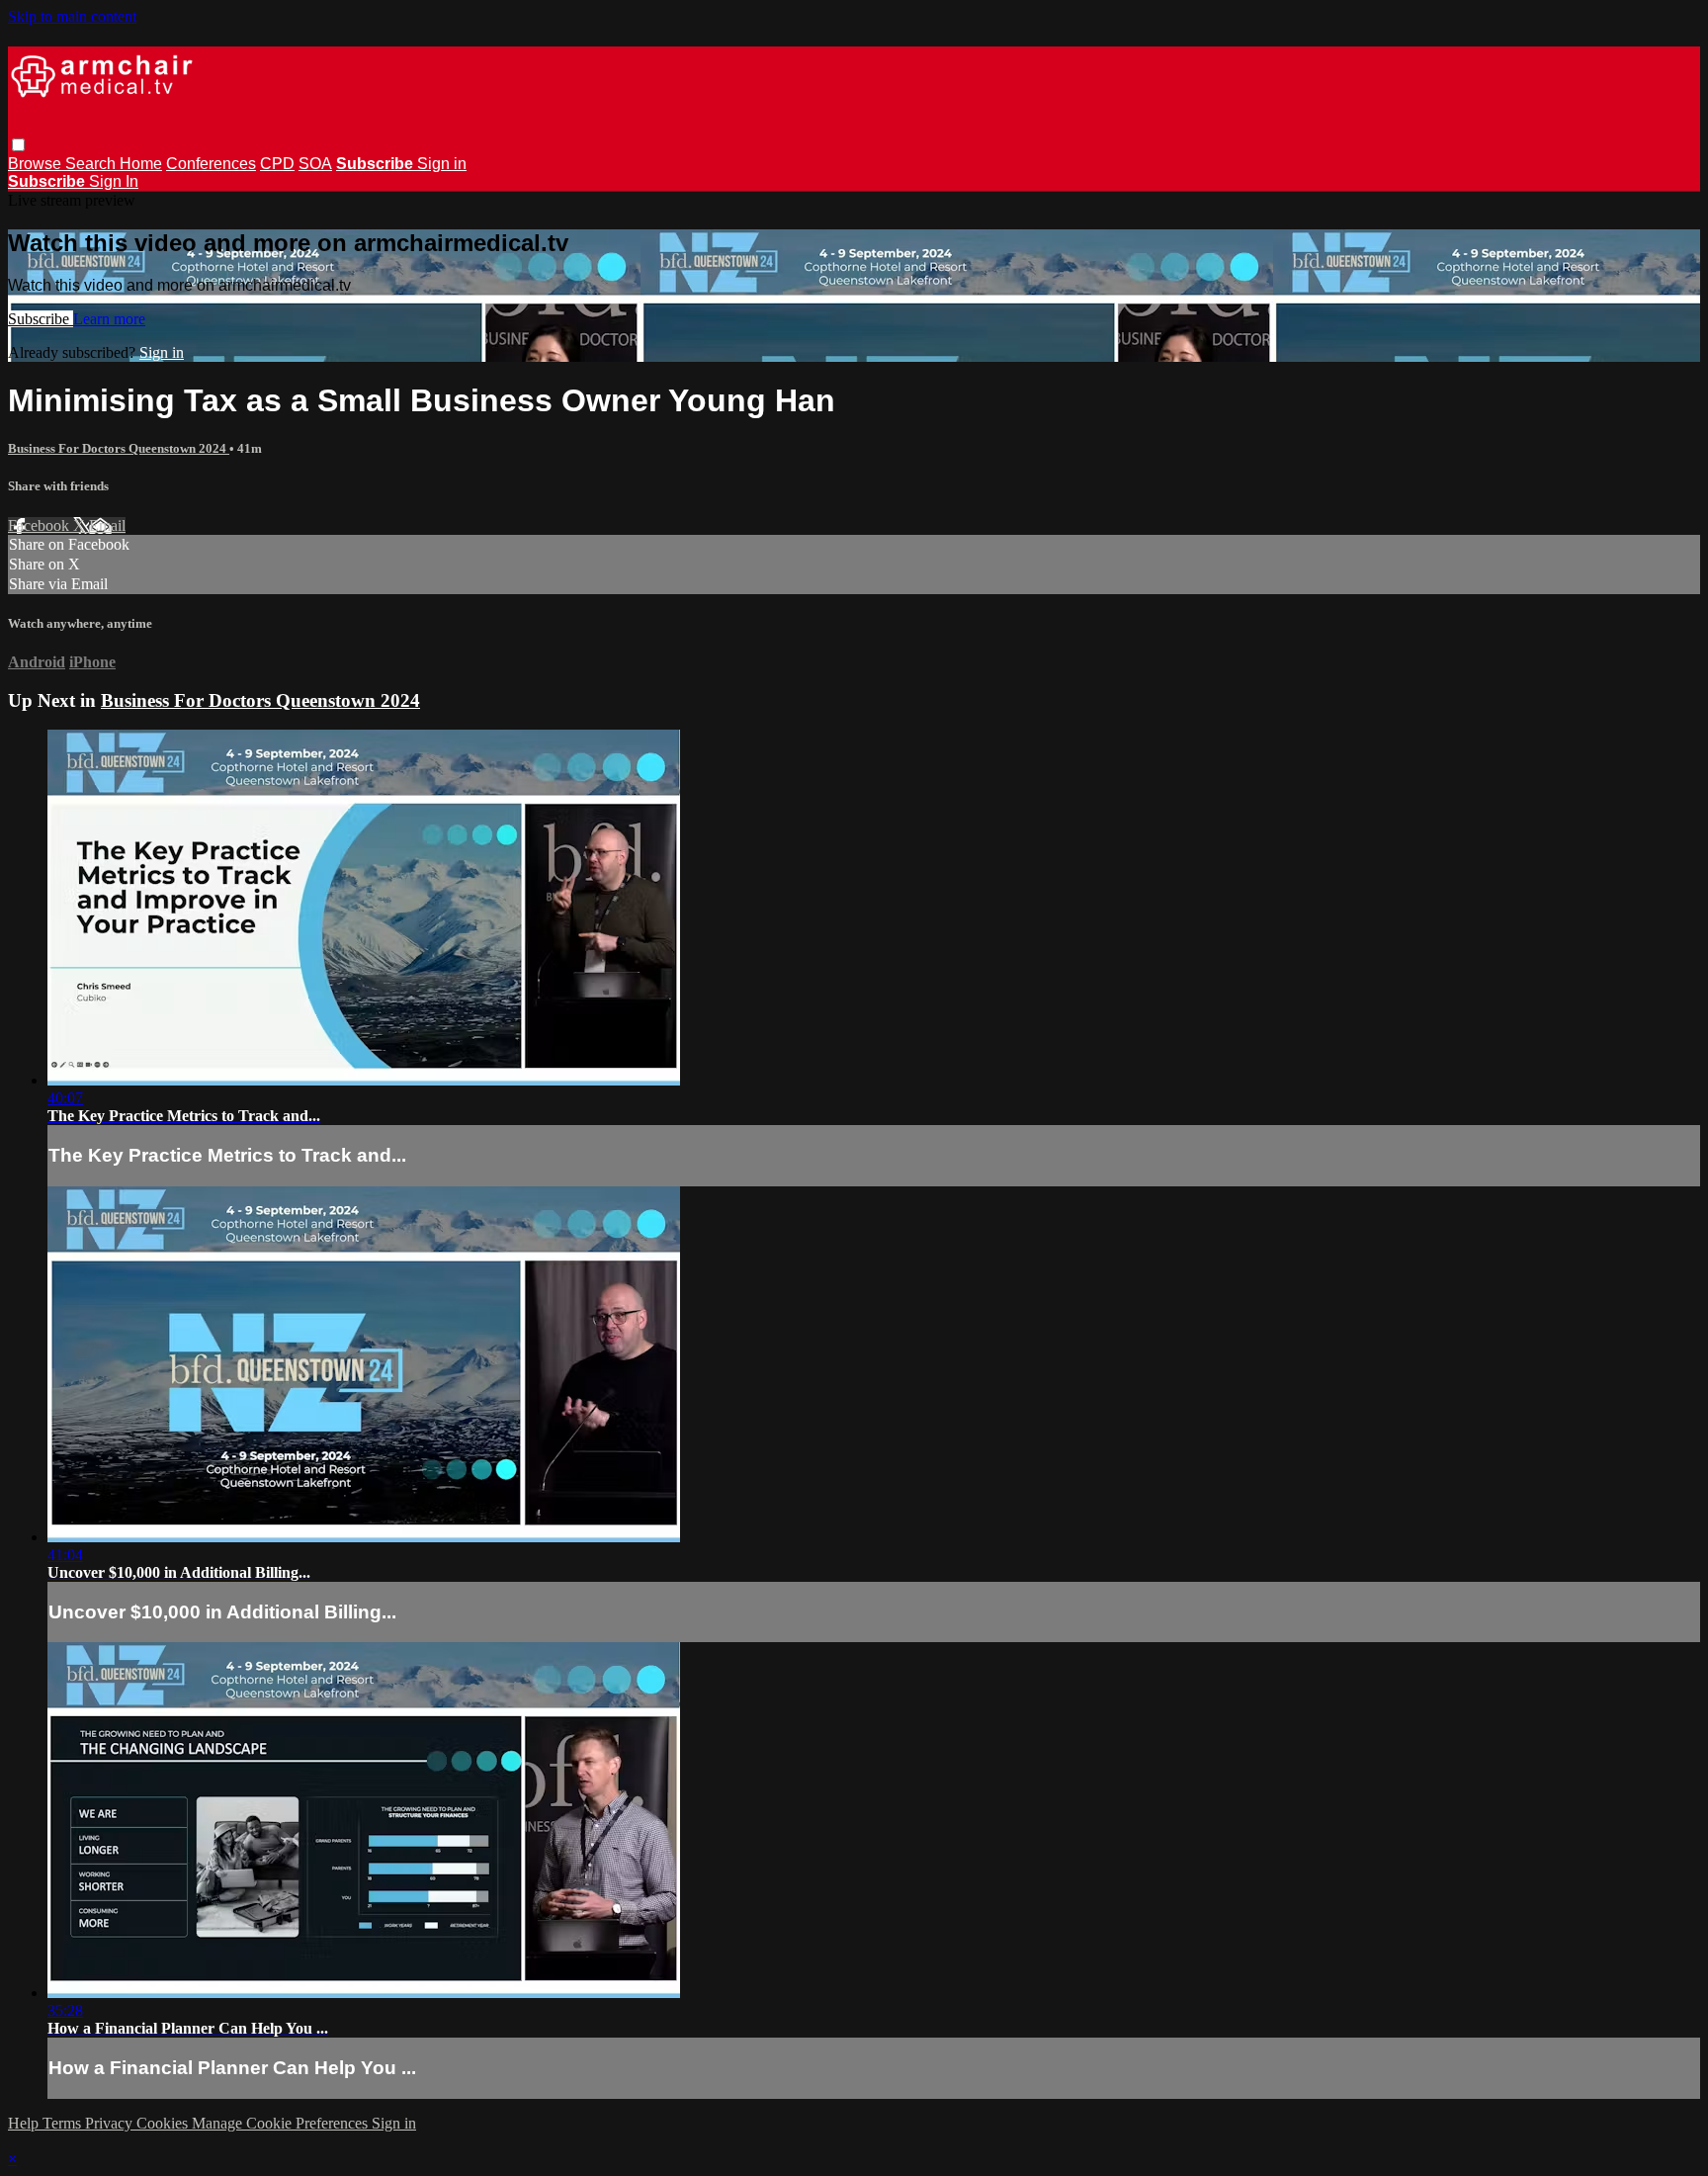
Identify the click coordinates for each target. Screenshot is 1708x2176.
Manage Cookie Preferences (282, 2123)
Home (141, 164)
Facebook (41, 525)
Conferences (211, 164)
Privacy (111, 2123)
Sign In (114, 181)
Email (107, 525)
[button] (18, 145)
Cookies (164, 2123)
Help (25, 2123)
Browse (37, 164)
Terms (64, 2123)
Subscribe (41, 319)
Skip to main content (72, 16)
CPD (277, 164)
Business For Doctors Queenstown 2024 (119, 448)
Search (92, 164)
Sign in (442, 164)
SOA (315, 164)
